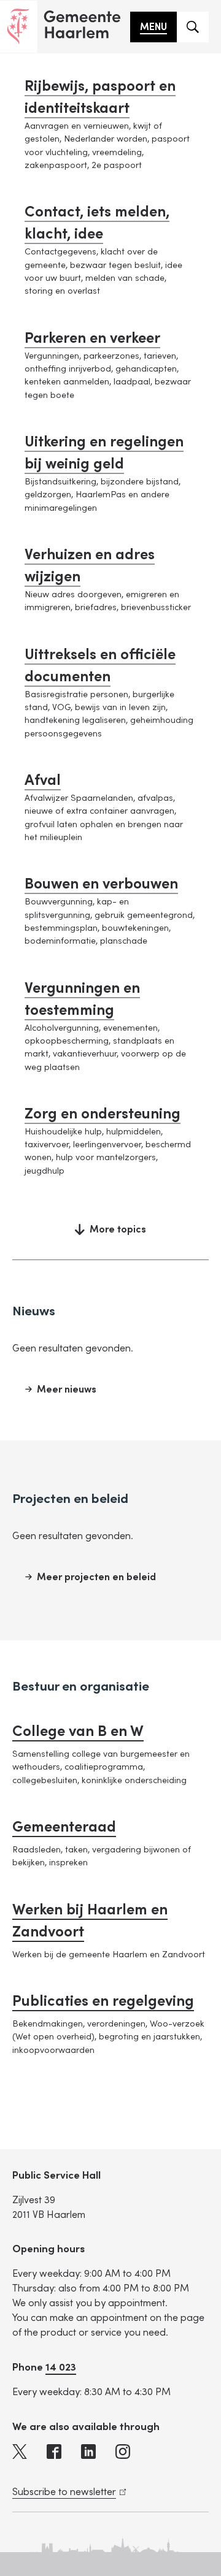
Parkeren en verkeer (92, 338)
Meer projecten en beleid (96, 1577)
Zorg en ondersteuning (103, 1114)
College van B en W (78, 1731)
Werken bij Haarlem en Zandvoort (90, 1921)
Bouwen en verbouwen (101, 884)
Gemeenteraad (64, 1827)
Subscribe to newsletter (67, 2492)
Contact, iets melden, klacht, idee (97, 223)
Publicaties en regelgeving (103, 2001)
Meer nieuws (67, 1389)
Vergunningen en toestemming (82, 999)
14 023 (61, 2367)
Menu (153, 27)
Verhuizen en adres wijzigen (90, 566)
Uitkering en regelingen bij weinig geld (104, 453)
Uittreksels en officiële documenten (100, 666)
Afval (43, 780)
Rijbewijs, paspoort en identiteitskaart (100, 97)
